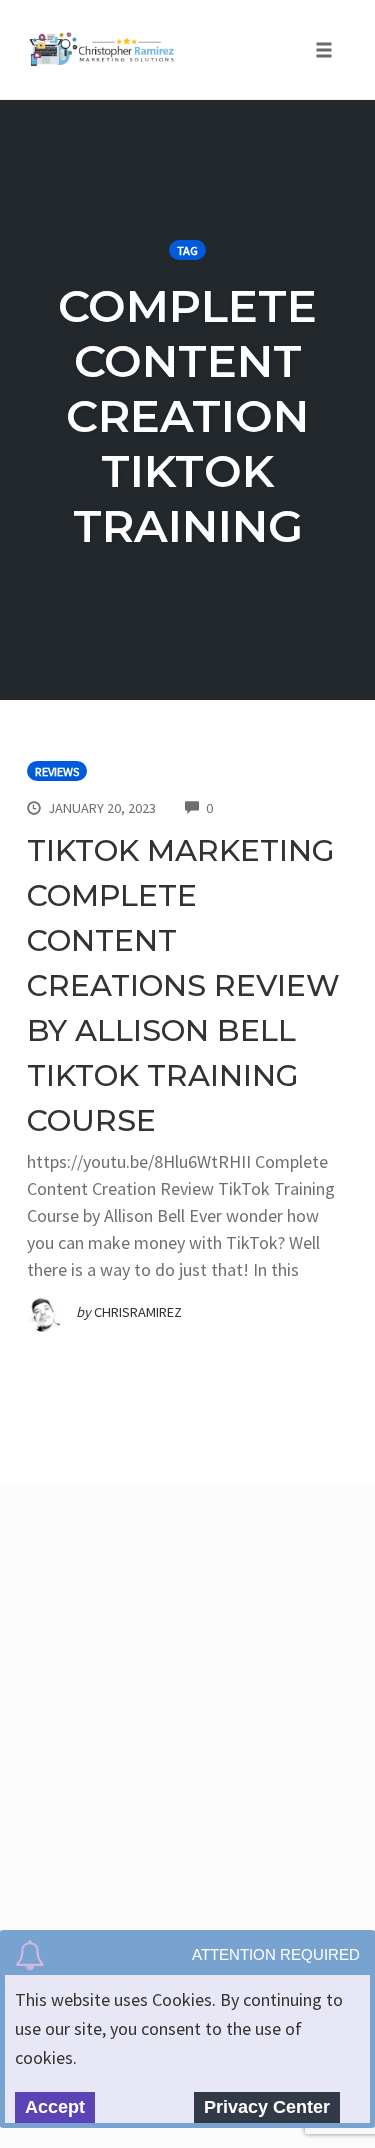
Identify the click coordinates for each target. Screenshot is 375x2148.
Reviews (57, 771)
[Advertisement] (187, 1702)
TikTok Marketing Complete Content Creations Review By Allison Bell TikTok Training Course (183, 985)
